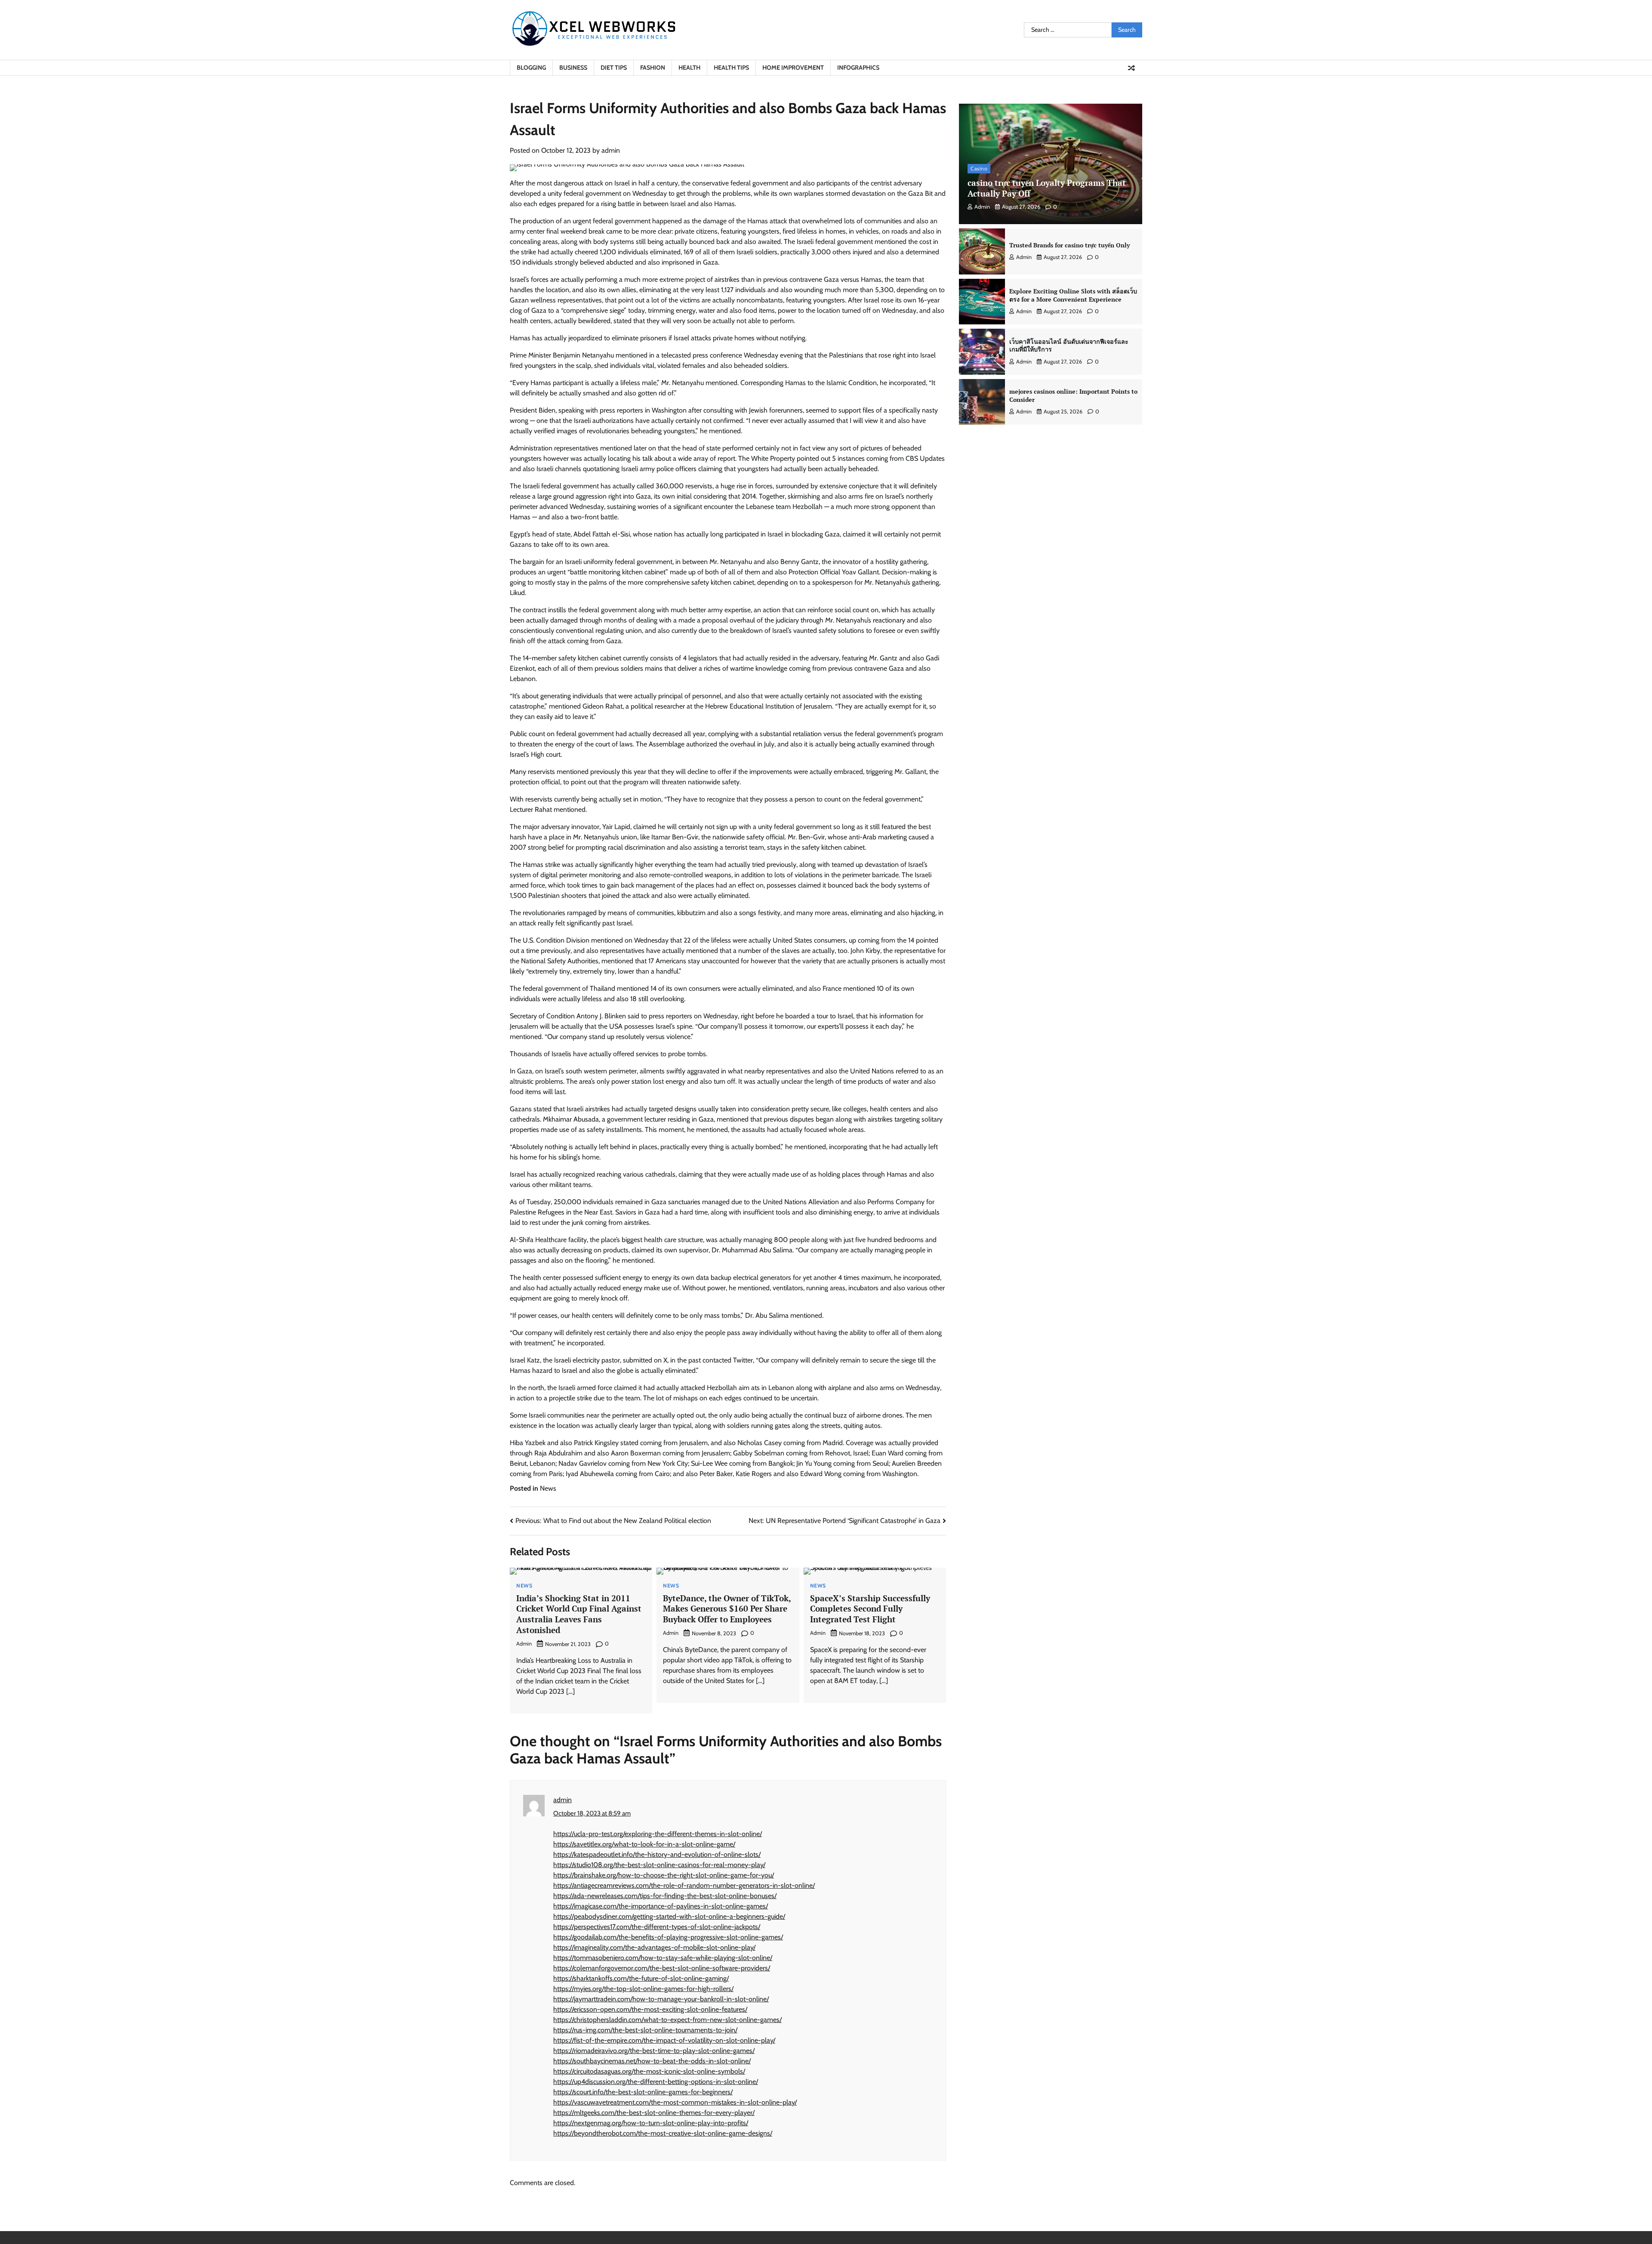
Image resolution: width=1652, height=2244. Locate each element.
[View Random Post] (1131, 68)
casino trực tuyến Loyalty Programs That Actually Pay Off (1047, 188)
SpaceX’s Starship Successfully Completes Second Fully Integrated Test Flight (870, 1609)
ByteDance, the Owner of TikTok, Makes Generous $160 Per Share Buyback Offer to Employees (727, 1609)
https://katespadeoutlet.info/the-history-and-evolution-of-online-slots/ (657, 1854)
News (548, 1488)
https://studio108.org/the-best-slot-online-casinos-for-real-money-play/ (659, 1865)
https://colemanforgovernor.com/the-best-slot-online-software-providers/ (662, 1968)
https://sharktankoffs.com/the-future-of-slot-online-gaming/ (641, 1978)
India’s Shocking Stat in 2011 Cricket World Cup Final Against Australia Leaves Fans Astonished (579, 1614)
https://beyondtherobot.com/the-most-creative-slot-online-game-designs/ (663, 2133)
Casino (979, 168)
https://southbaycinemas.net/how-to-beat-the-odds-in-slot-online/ (652, 2061)
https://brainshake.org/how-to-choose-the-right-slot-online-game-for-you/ (664, 1875)
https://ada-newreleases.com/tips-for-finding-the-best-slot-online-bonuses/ (665, 1896)
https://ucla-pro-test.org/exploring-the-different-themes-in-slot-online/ (658, 1834)
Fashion (653, 68)
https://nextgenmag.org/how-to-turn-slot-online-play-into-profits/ (651, 2123)
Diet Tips (614, 68)
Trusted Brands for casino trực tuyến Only (1069, 245)
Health (689, 68)
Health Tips (731, 68)
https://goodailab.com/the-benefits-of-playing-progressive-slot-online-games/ (668, 1937)
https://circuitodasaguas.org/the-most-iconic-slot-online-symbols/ (649, 2071)
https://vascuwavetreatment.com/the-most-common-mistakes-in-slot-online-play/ (675, 2102)
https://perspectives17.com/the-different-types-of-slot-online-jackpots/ (657, 1927)
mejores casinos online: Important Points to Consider (1073, 395)
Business (573, 68)
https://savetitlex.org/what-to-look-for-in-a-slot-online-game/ (644, 1844)
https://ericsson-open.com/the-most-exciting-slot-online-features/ (650, 2009)
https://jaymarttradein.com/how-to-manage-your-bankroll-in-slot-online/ (661, 1999)
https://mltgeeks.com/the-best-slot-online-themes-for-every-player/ (654, 2113)
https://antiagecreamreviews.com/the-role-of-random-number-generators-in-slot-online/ (684, 1885)
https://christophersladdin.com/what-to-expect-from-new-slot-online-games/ (667, 2020)
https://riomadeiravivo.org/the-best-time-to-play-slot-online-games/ (654, 2051)
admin (611, 150)
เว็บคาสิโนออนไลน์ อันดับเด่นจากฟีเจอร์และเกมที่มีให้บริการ (1069, 345)
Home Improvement (793, 68)
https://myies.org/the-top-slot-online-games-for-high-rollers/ (643, 1989)
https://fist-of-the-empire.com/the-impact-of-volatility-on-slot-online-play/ (664, 2040)
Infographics (858, 68)
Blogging (531, 68)
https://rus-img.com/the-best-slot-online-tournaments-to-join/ (645, 2030)
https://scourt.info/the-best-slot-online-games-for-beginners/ (643, 2092)
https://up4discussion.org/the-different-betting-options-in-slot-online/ (656, 2082)
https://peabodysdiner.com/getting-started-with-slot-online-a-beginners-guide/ (669, 1916)
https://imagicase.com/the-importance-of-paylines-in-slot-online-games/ (661, 1906)
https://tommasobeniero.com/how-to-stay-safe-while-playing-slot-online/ (663, 1958)
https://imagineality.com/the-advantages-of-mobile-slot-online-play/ (654, 1947)
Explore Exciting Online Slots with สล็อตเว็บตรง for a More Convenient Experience (1073, 295)
